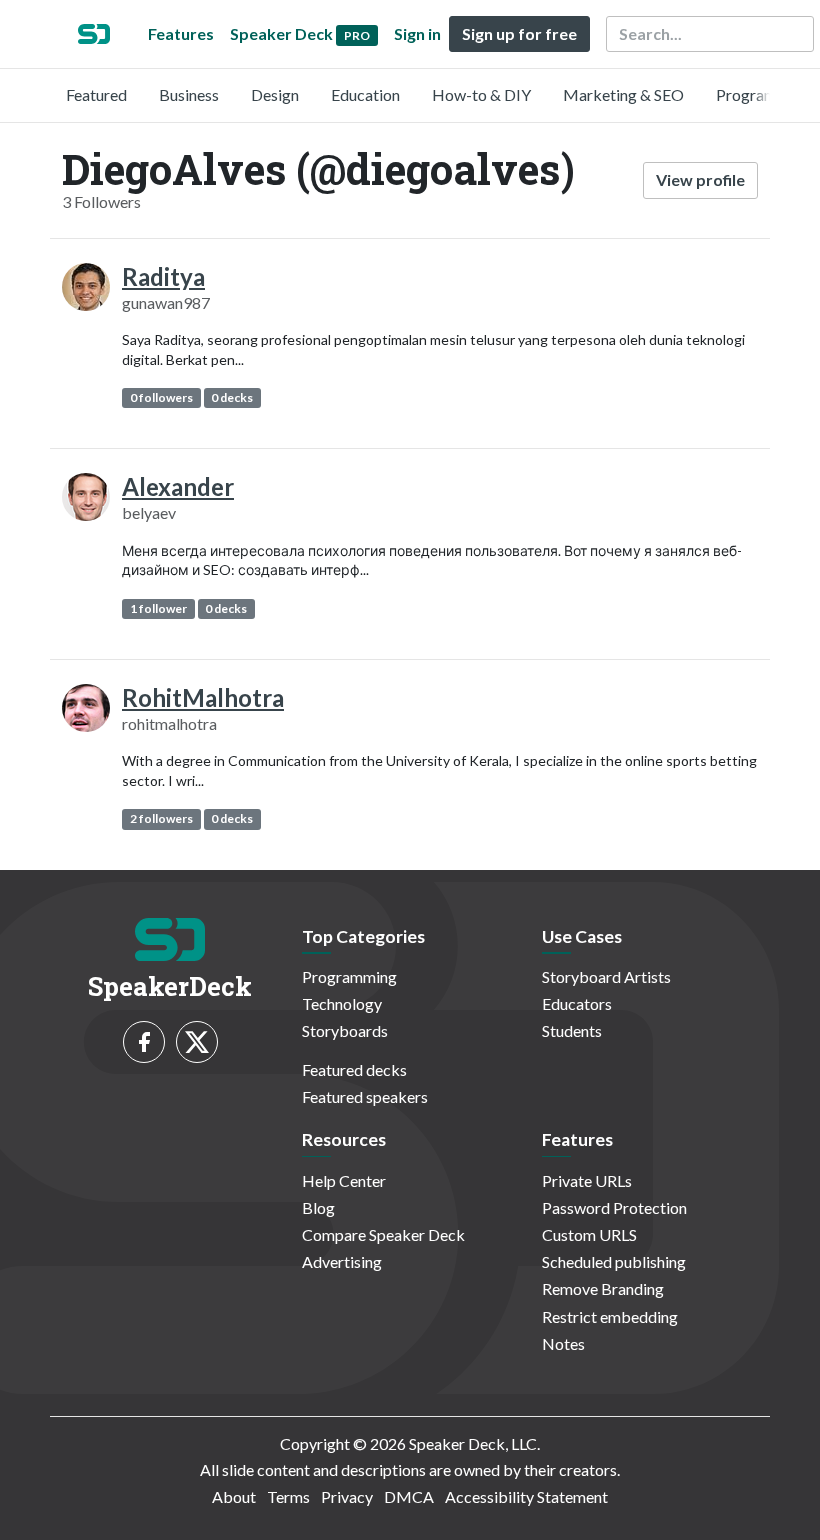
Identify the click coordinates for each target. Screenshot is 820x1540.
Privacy (347, 1496)
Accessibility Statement (526, 1496)
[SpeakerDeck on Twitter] (197, 1042)
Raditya (163, 276)
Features (181, 33)
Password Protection (614, 1207)
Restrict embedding (610, 1316)
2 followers (161, 818)
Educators (577, 1003)
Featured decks (354, 1069)
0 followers (161, 397)
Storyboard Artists (606, 976)
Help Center (344, 1180)
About (234, 1496)
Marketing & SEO (623, 94)
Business (189, 94)
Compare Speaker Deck (383, 1234)
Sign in (417, 33)
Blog (318, 1207)
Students (572, 1030)
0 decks (232, 397)
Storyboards (345, 1030)
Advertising (342, 1261)
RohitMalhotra (203, 697)
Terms (288, 1496)
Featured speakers (365, 1096)
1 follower (158, 608)
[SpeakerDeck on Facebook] (144, 1042)
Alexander (178, 486)
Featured (96, 94)
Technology (342, 1003)
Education (365, 94)
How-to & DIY (481, 94)
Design (275, 94)
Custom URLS (589, 1234)
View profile (700, 179)
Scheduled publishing (614, 1261)
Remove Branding (603, 1288)
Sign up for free (519, 33)
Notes (563, 1343)
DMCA (409, 1496)
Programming (763, 94)
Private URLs (587, 1180)
